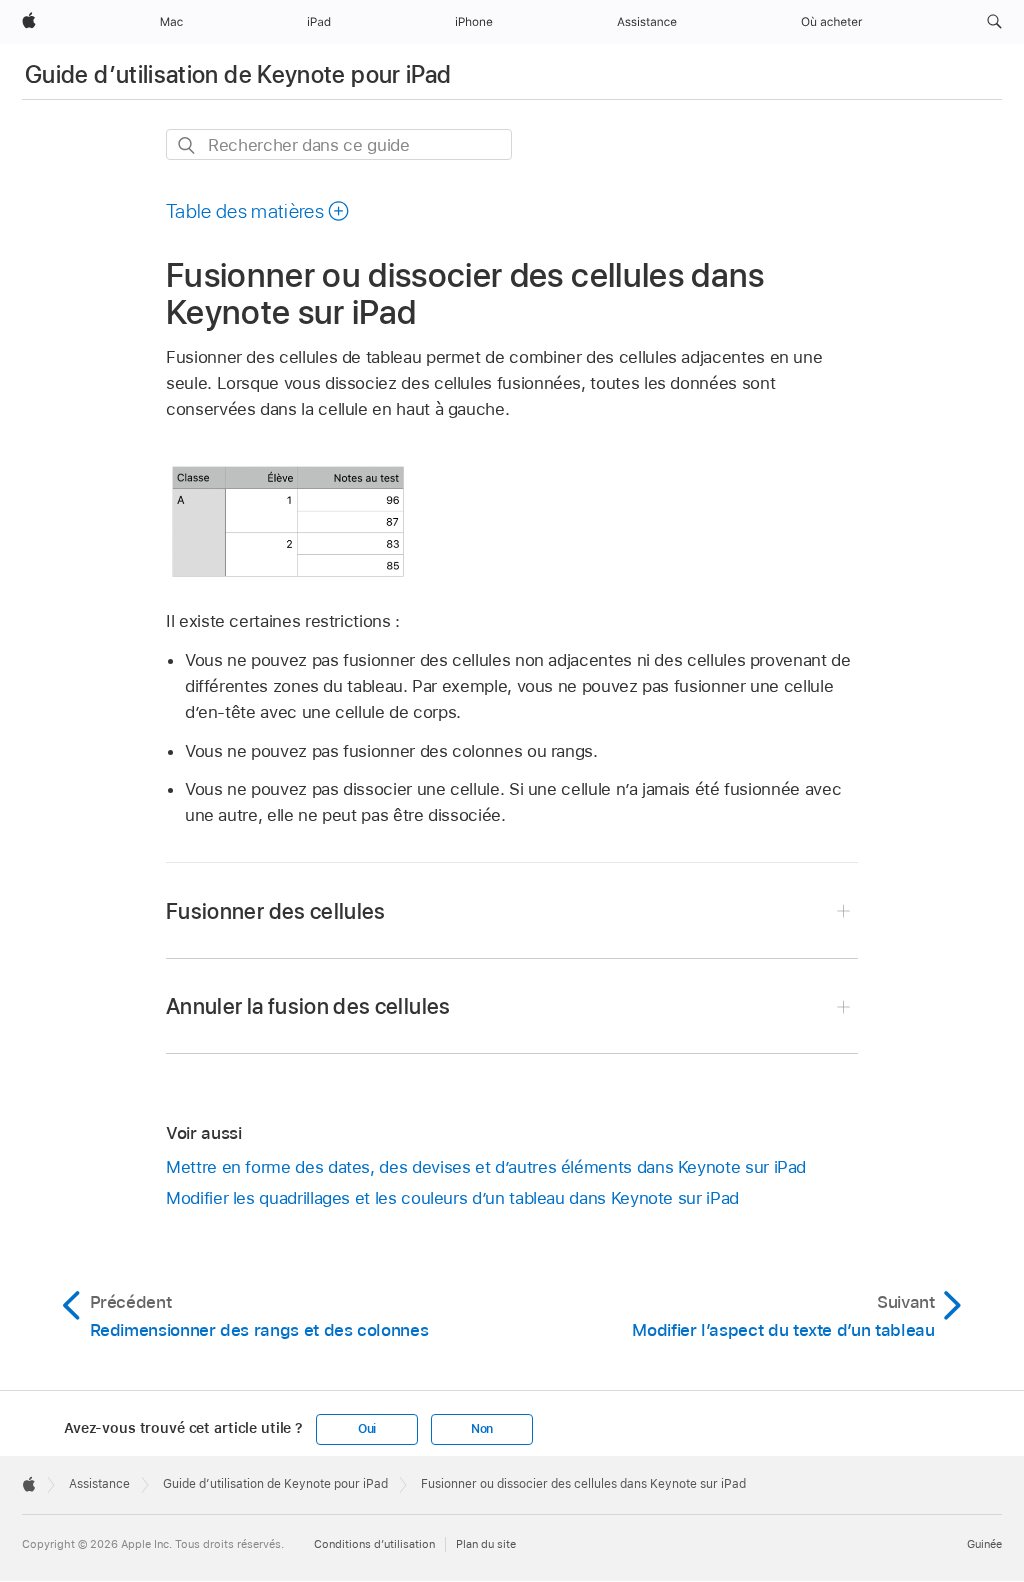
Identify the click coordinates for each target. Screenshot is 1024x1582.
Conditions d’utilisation (374, 1544)
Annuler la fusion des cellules (308, 1006)
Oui (367, 1429)
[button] (994, 22)
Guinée (984, 1544)
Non (482, 1429)
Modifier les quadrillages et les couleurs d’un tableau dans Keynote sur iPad (452, 1198)
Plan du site (486, 1544)
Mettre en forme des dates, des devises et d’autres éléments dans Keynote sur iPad (486, 1167)
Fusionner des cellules (276, 911)
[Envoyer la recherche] (187, 145)
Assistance (99, 1484)
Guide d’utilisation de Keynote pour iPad (238, 74)
